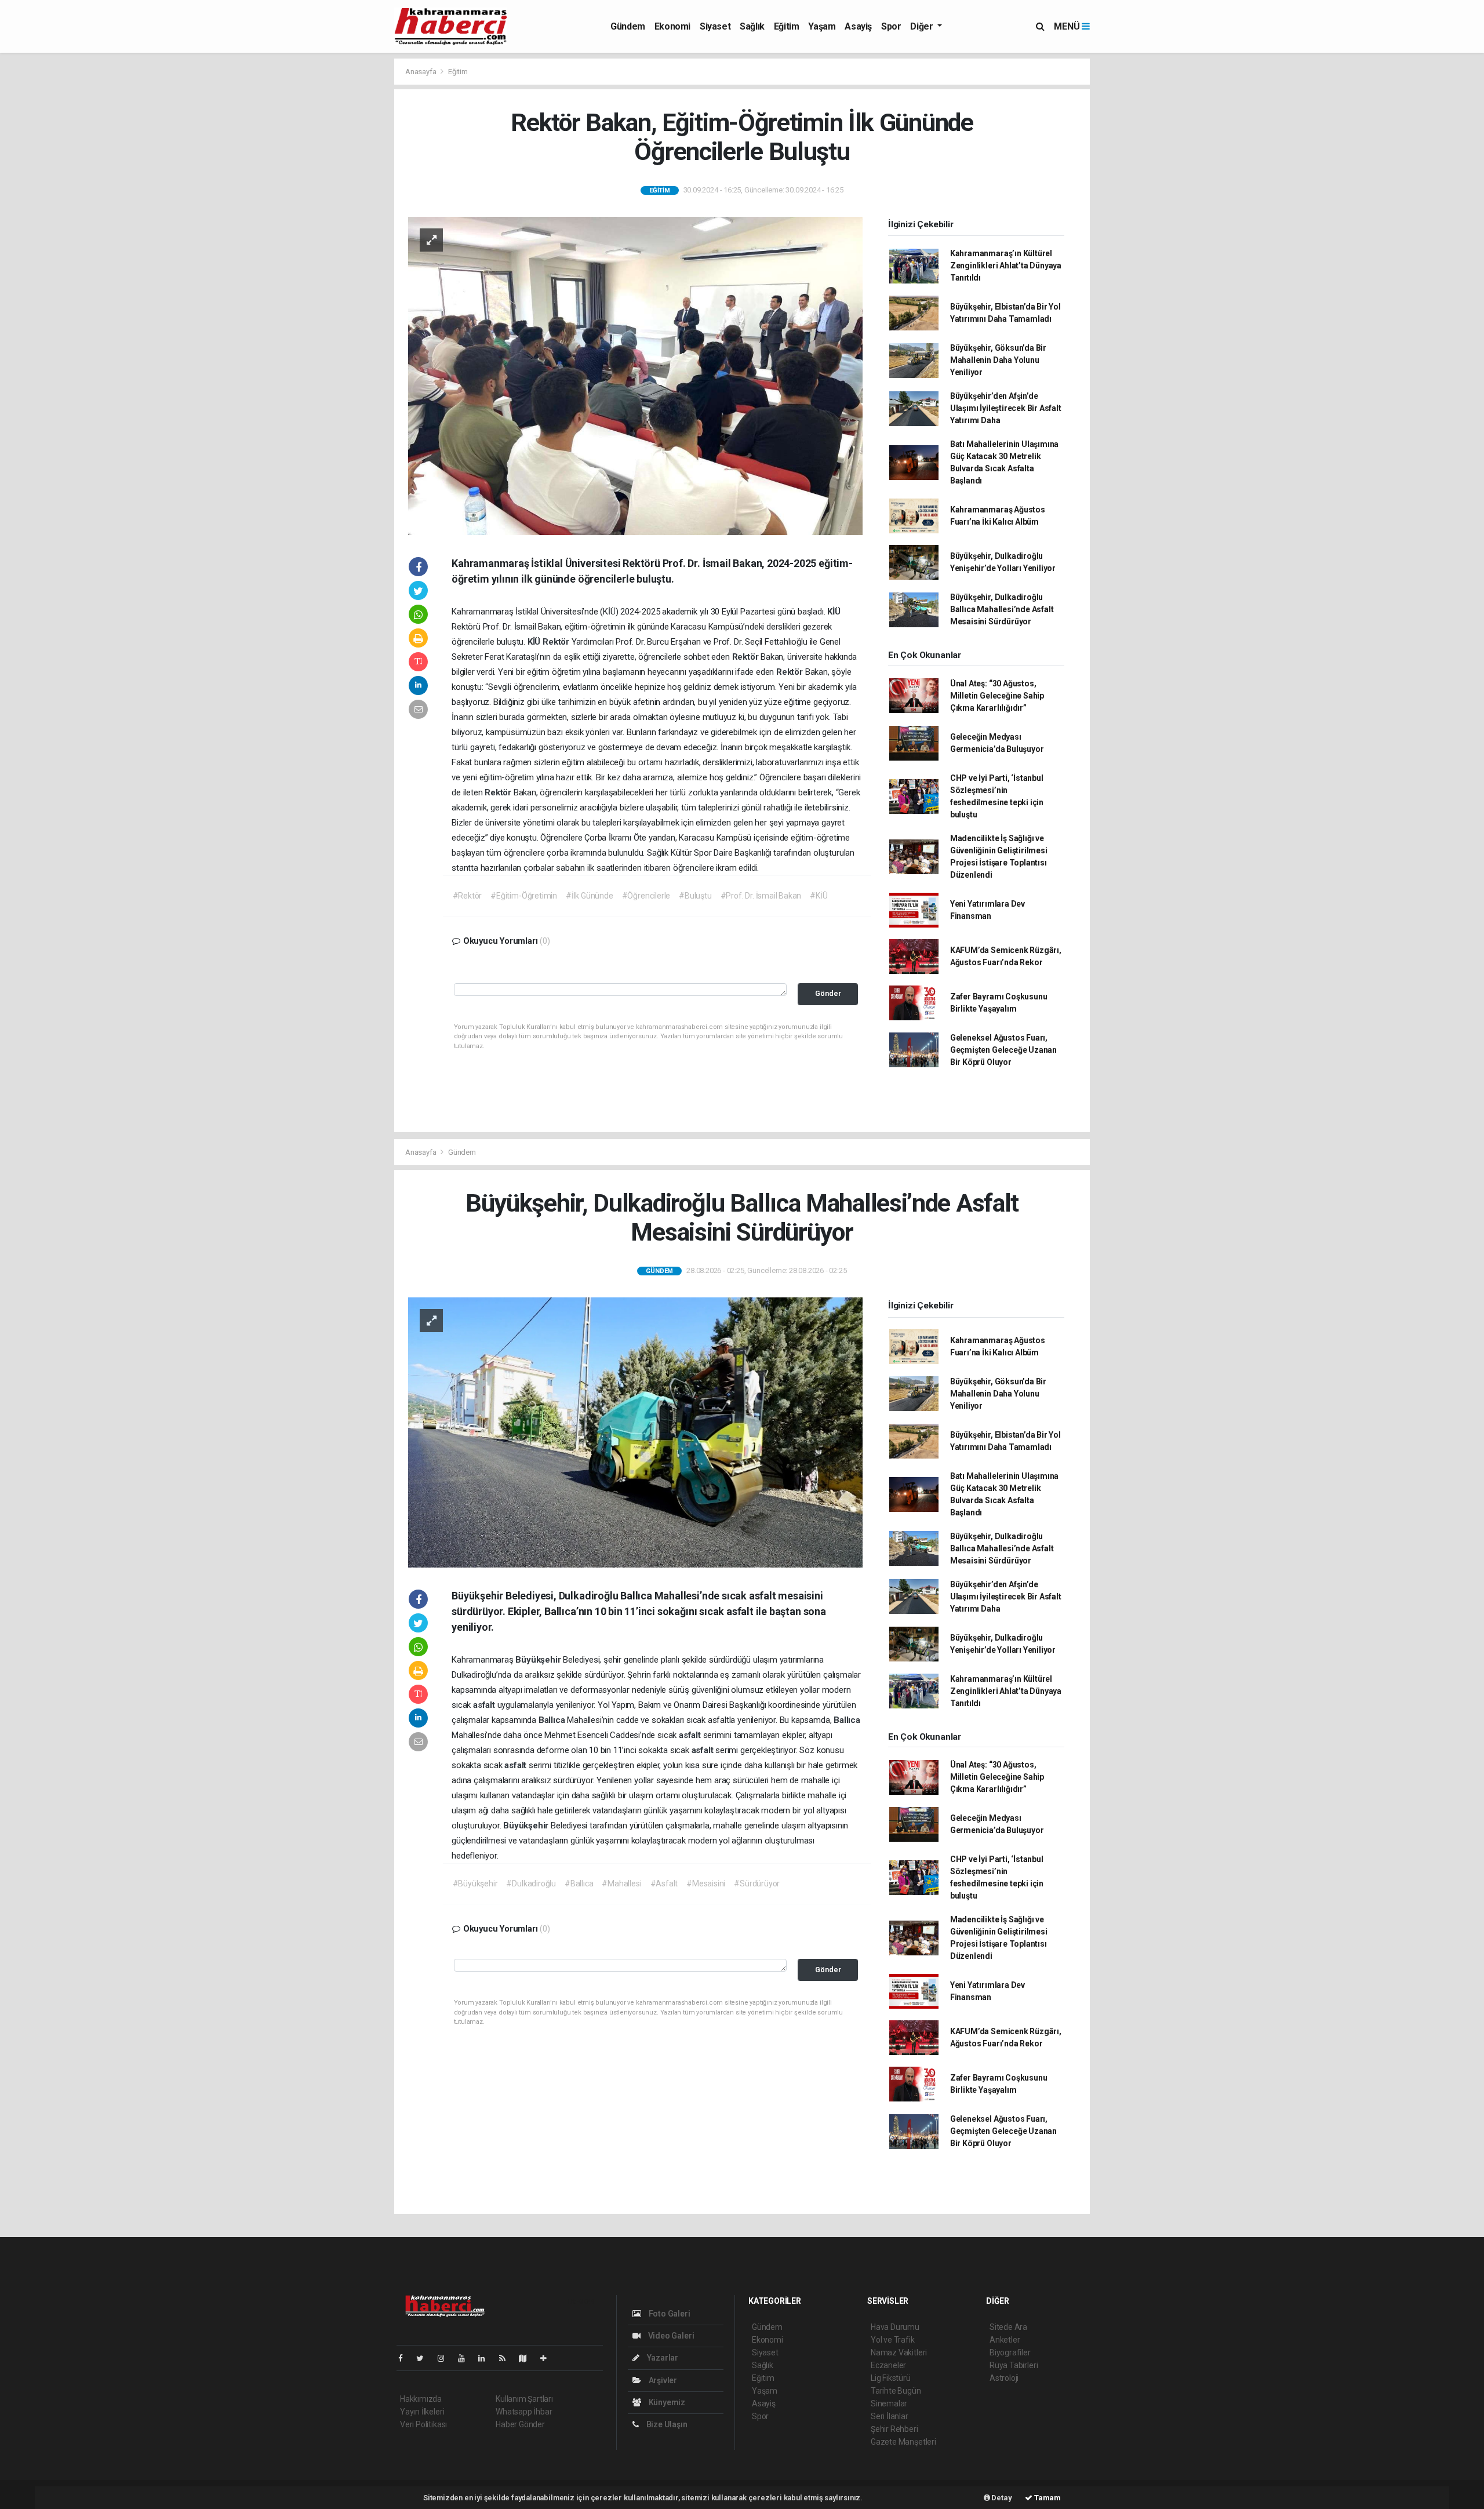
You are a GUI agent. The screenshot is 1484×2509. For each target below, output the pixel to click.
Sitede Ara (1008, 2327)
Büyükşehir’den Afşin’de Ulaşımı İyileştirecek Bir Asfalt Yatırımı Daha (1006, 408)
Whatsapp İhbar (524, 2412)
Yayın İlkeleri (422, 2412)
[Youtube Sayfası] (466, 2358)
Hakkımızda (421, 2399)
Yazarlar (662, 2358)
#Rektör (468, 896)
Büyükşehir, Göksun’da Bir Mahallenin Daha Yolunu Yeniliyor (998, 360)
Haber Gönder (520, 2424)
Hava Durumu (895, 2327)
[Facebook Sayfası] (405, 2358)
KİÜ (834, 612)
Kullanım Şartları (524, 2399)
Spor (891, 26)
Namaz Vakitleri (899, 2352)
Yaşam (822, 26)
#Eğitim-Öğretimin (524, 896)
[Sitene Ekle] (548, 2358)
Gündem (628, 26)
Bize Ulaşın (666, 2424)
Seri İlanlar (890, 2416)
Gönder (828, 993)
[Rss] (507, 2358)
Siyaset (715, 26)
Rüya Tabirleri (1014, 2365)
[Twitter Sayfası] (425, 2358)
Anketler (1005, 2340)
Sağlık (752, 26)
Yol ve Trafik (893, 2340)
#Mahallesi (621, 1883)
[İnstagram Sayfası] (446, 2358)
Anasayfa (421, 72)
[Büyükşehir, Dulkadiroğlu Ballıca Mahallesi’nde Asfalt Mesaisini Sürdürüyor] (635, 1432)
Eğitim (787, 26)
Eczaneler (888, 2365)
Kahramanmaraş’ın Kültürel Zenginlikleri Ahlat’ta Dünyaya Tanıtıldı (1006, 266)
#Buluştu (695, 896)
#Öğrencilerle (646, 896)
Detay (1001, 2498)
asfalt (485, 1705)
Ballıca (553, 1720)
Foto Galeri (669, 2314)
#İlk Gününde (590, 896)
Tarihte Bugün (896, 2391)
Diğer (923, 26)
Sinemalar (889, 2403)
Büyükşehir (539, 1660)
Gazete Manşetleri (903, 2442)
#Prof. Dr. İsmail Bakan (761, 896)
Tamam (1047, 2498)
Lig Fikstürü (891, 2378)
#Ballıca (579, 1883)
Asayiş (858, 26)
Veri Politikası (423, 2424)
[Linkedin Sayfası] (486, 2358)
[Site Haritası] (528, 2358)
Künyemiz (666, 2402)
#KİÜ (819, 896)
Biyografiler (1010, 2352)
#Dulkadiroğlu (531, 1883)
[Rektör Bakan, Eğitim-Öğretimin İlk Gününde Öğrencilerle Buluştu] (635, 375)
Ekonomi (672, 26)
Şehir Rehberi (894, 2429)
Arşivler (662, 2380)
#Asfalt (664, 1883)
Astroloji (1004, 2378)
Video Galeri (670, 2336)
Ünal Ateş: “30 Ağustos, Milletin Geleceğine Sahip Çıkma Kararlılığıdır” (997, 696)
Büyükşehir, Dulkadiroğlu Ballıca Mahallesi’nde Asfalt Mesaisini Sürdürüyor (1002, 609)
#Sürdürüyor (757, 1883)
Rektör (557, 642)
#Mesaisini (706, 1883)
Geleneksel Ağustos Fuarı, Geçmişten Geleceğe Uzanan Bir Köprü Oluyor (1003, 1050)
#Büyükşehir (475, 1883)
